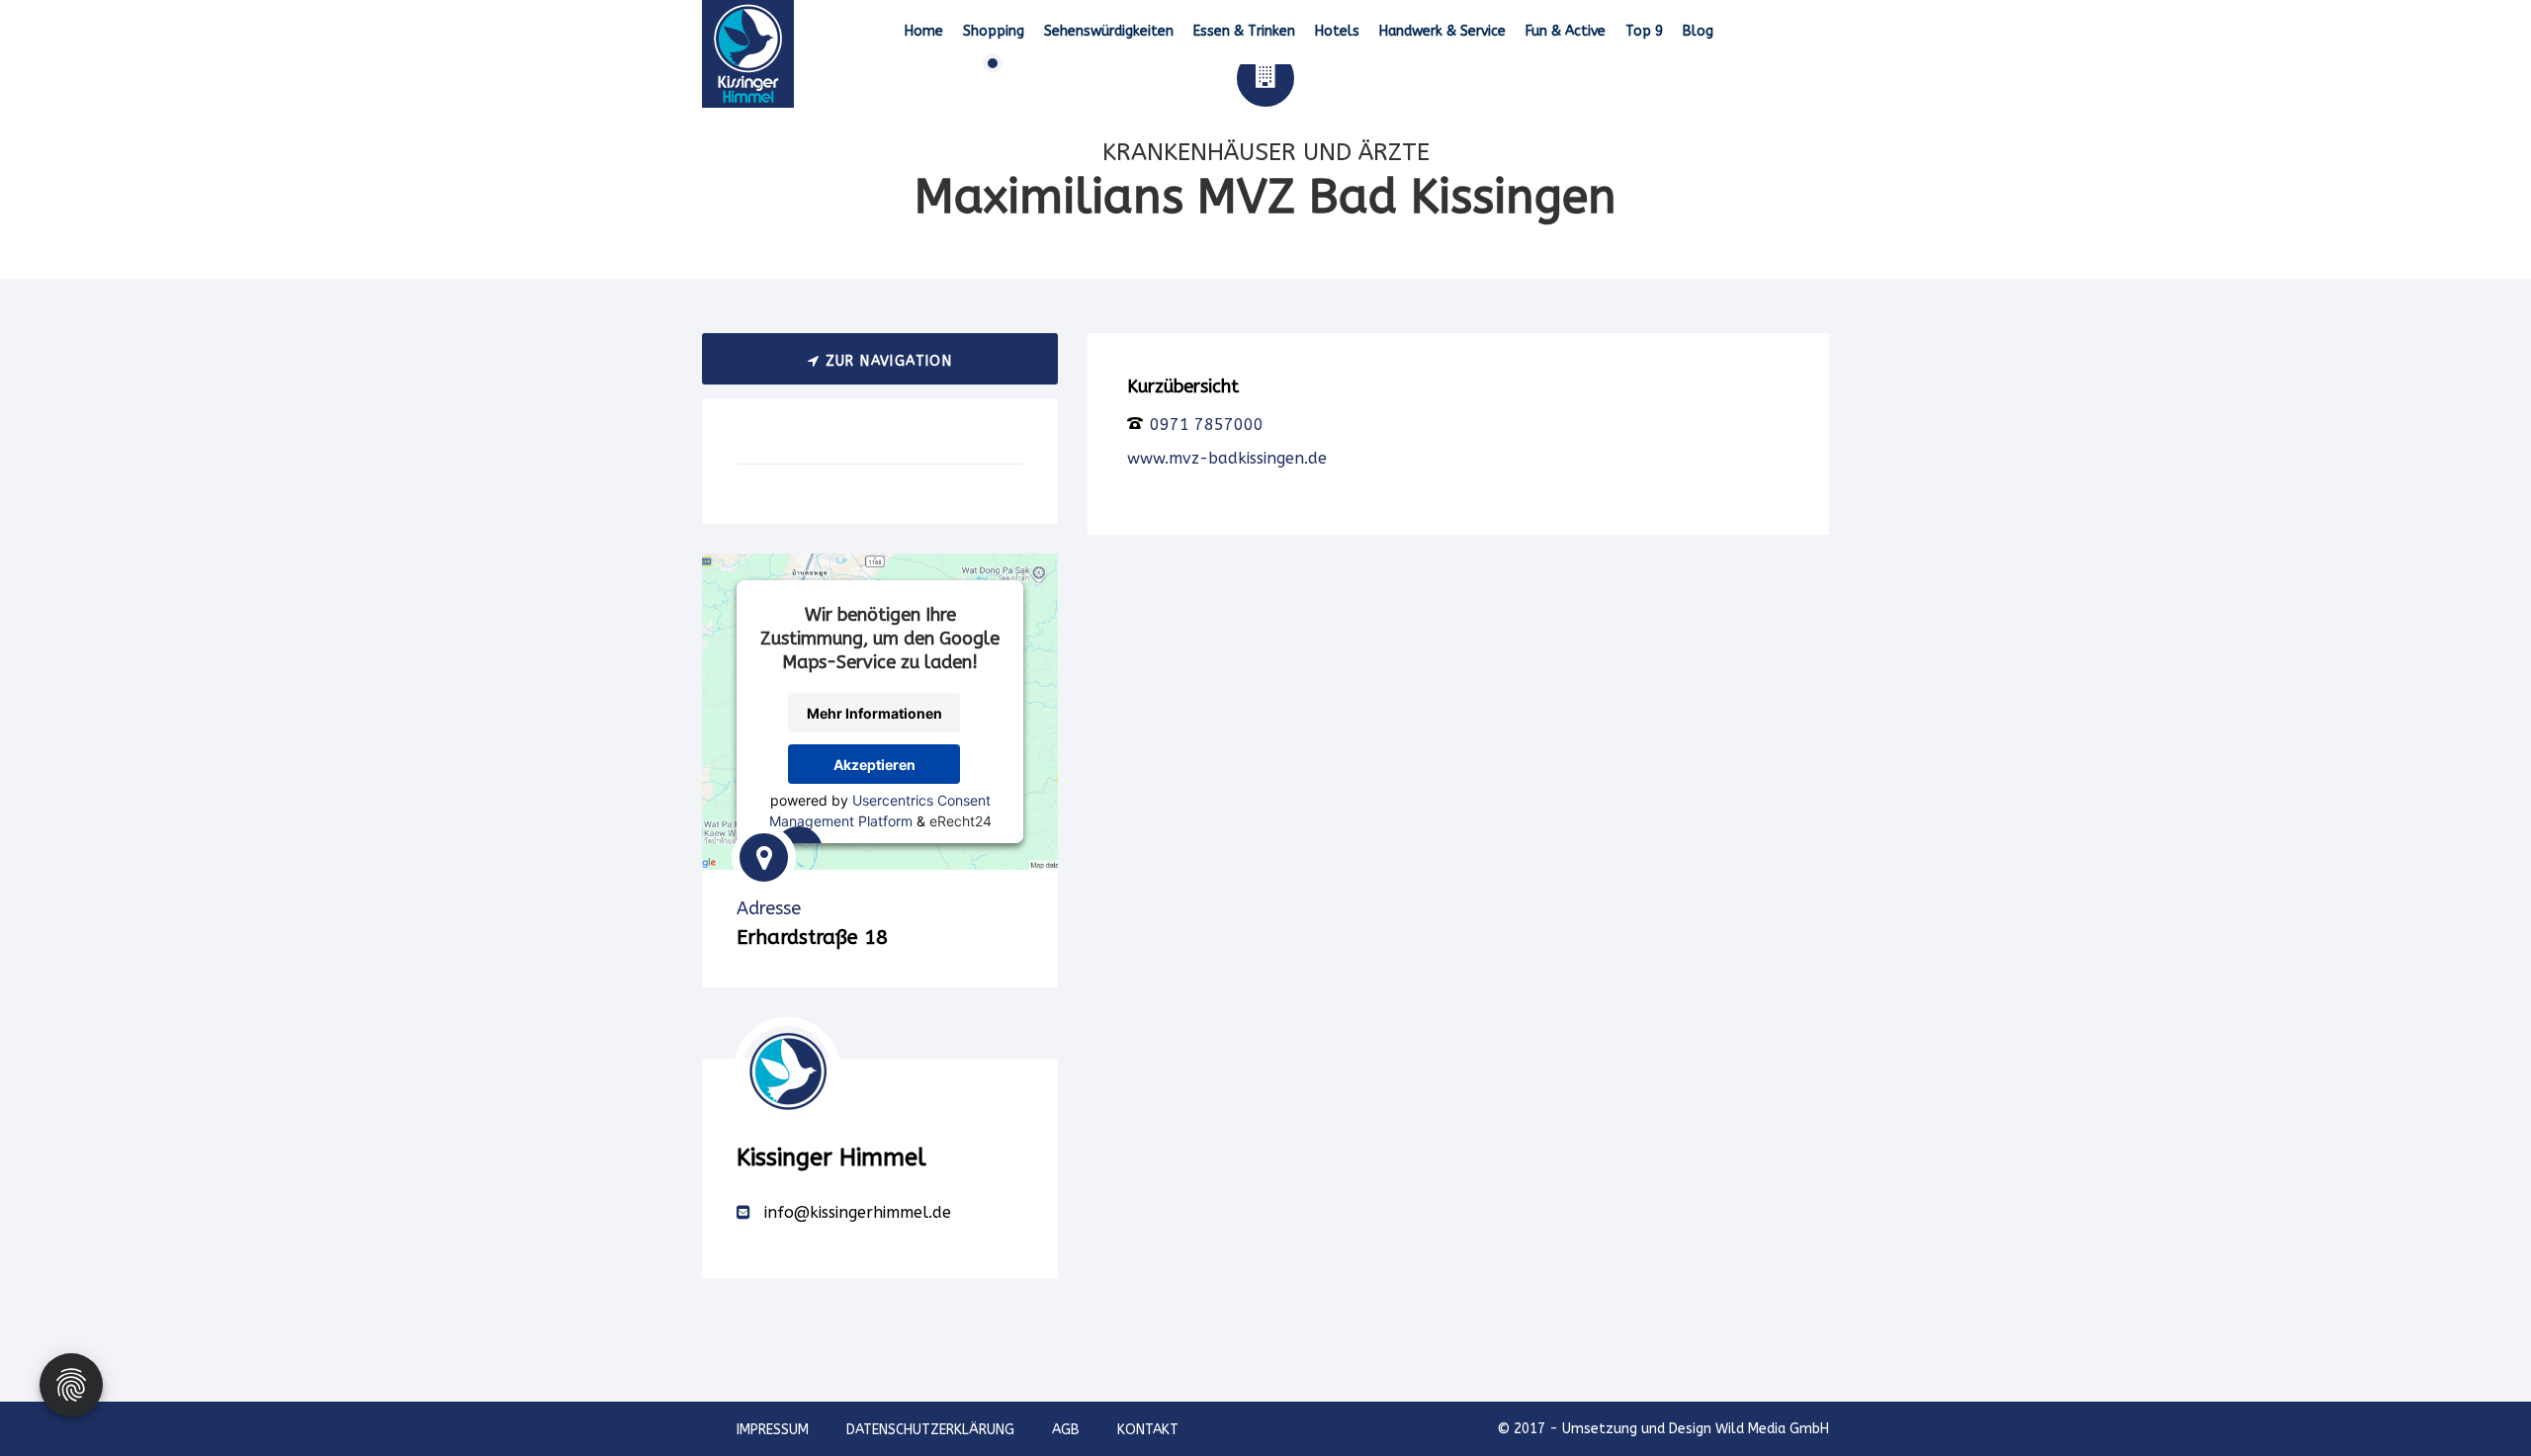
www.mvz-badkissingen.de (1227, 458)
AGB (1066, 1430)
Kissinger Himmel (831, 1157)
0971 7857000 (1204, 425)
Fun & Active (1566, 31)
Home (924, 31)
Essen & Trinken (1244, 31)
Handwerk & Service (1442, 31)
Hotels (1337, 31)
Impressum (773, 1430)
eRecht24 (960, 821)
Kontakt (1148, 1430)
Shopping (994, 31)
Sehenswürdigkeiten (1109, 31)
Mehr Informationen (874, 713)
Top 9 (1644, 31)
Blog (1698, 31)
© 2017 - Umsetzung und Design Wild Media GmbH (1663, 1429)
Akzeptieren (874, 765)
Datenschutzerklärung (930, 1430)
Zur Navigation (886, 361)
